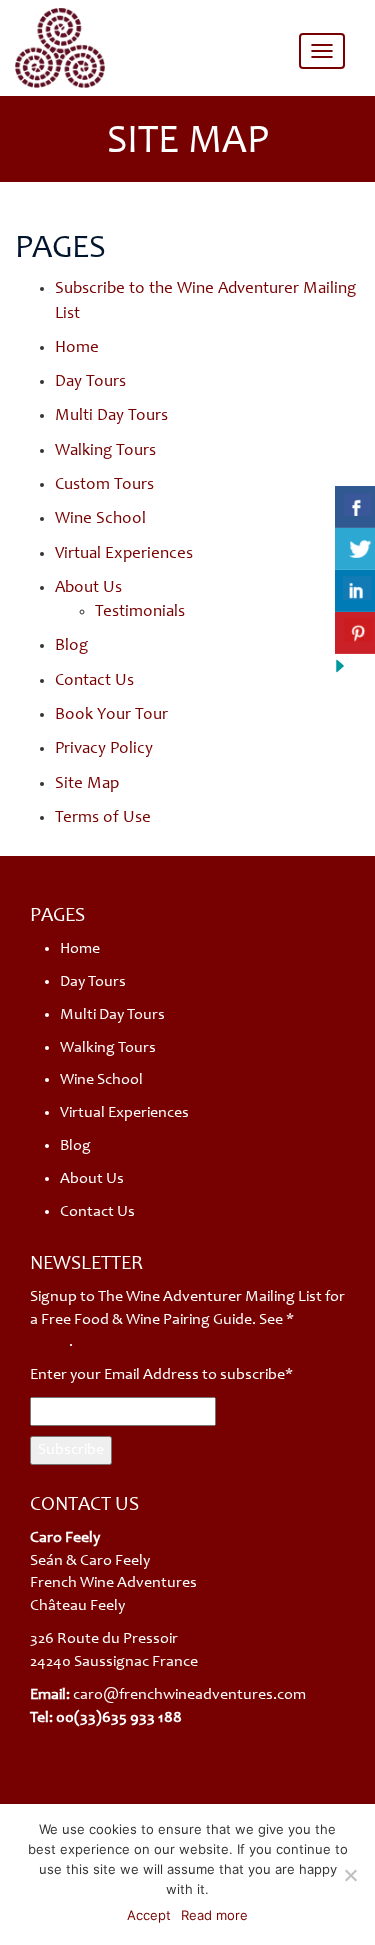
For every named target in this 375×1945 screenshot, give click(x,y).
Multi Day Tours (111, 416)
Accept (149, 1915)
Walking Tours (105, 451)
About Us (88, 588)
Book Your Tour (111, 715)
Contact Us (94, 681)
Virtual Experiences (124, 554)
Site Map (87, 784)
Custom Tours (104, 485)
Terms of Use (103, 818)
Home (77, 348)
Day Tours (90, 382)
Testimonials (140, 612)
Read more (214, 1915)
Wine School (100, 519)
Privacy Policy (104, 749)
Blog (71, 646)
